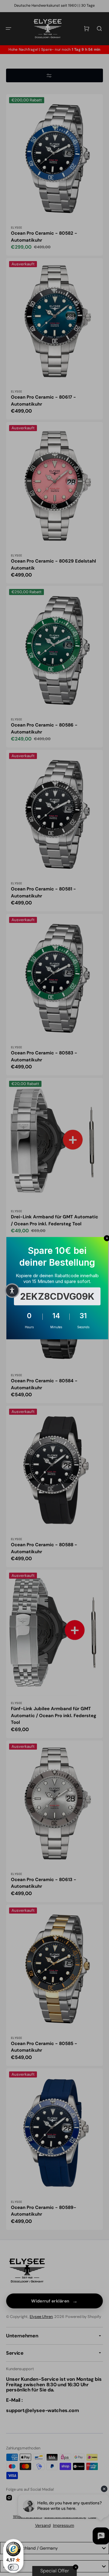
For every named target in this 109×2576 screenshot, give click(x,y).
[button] (12, 1291)
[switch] (13, 2567)
